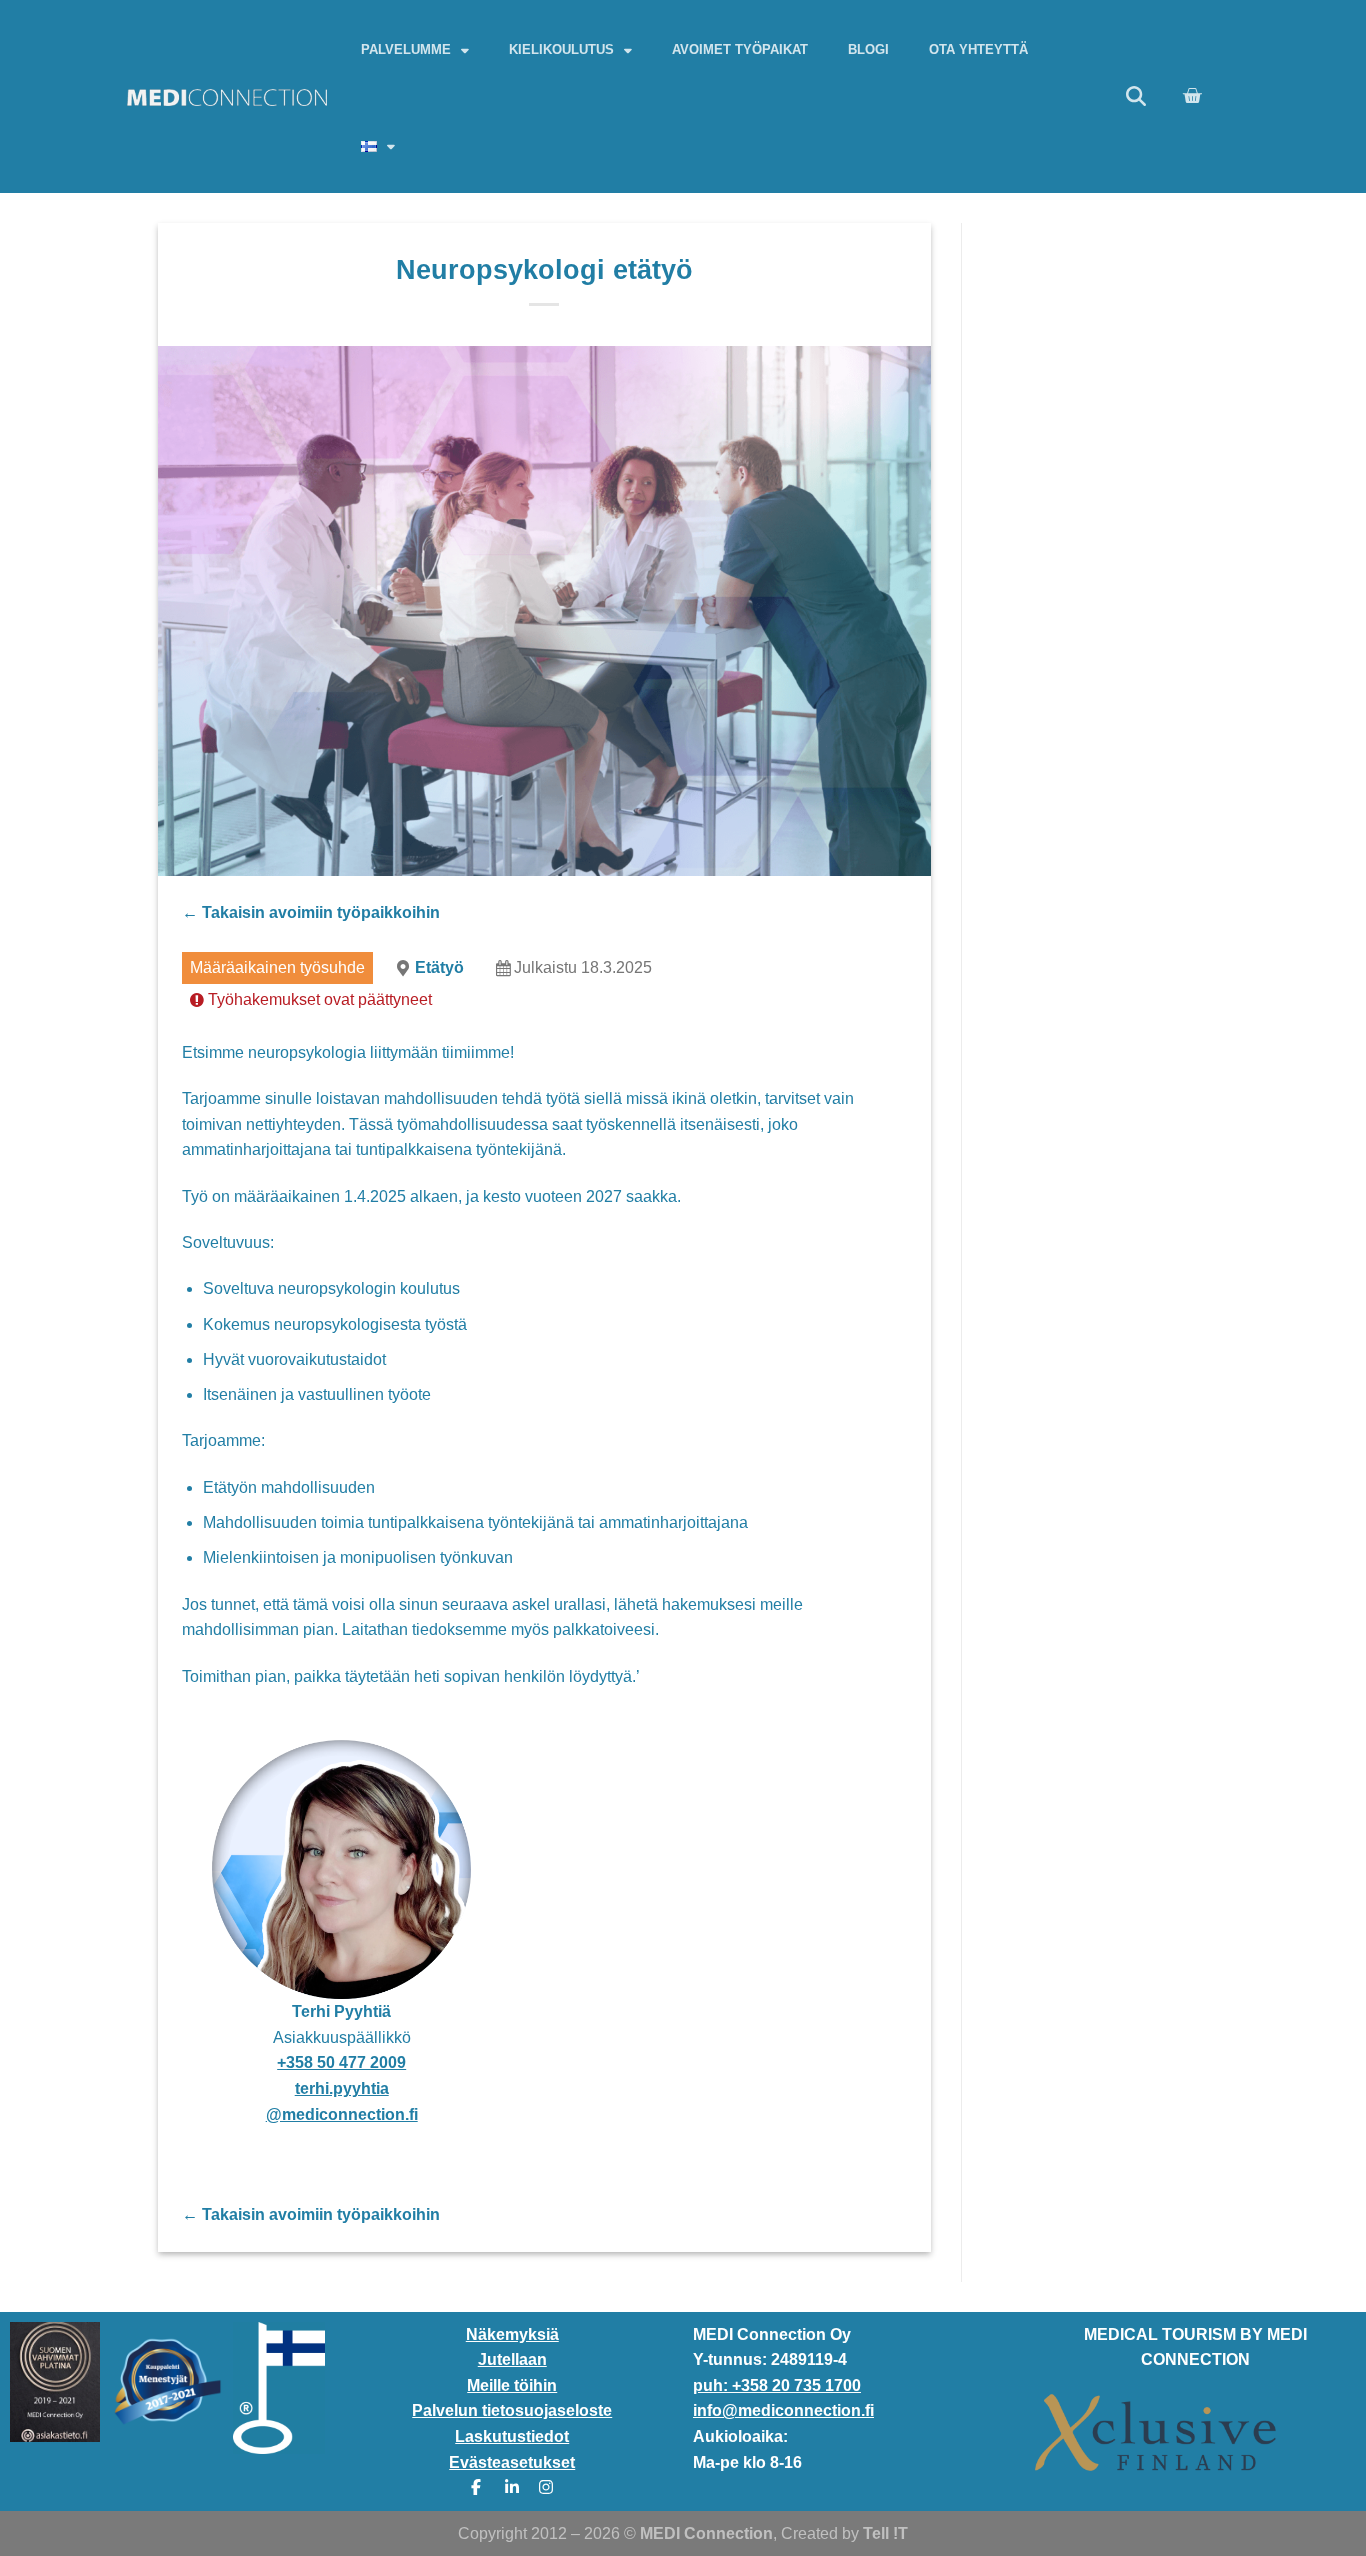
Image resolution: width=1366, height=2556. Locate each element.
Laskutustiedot (512, 2436)
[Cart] (1192, 96)
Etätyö (439, 967)
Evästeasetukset (512, 2462)
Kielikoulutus (561, 50)
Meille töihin (512, 2385)
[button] (1136, 96)
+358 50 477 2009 (341, 2062)
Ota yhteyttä (978, 50)
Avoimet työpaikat (740, 50)
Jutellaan (512, 2359)
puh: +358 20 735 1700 (777, 2385)
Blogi (868, 50)
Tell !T (885, 2533)
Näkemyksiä (512, 2334)
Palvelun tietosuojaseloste (512, 2410)
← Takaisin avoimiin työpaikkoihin (311, 912)
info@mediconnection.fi (783, 2410)
